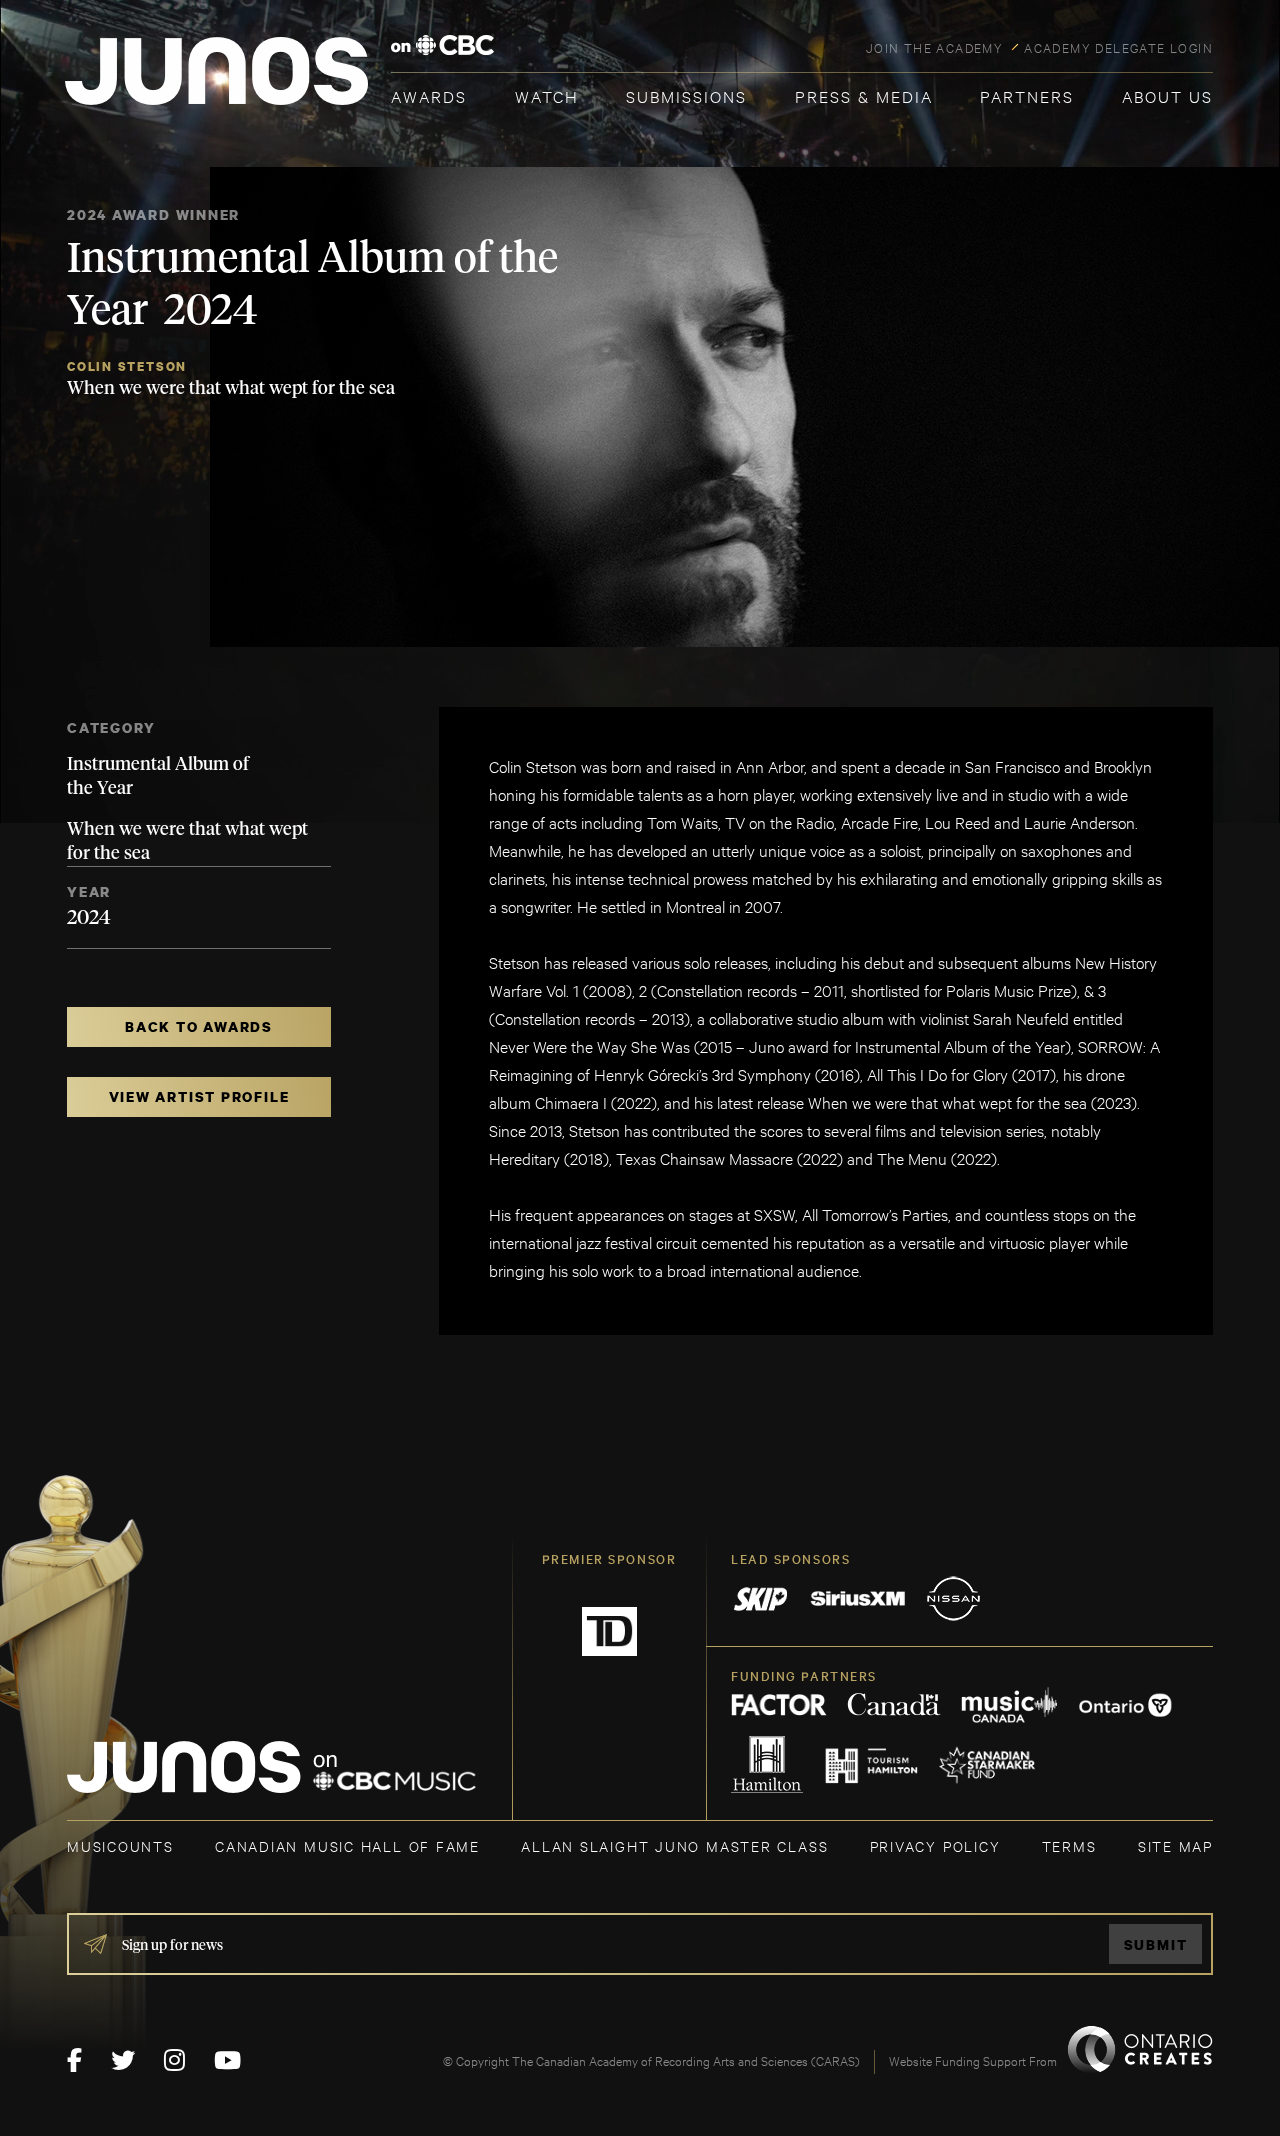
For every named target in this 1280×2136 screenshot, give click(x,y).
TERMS (1069, 1845)
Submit (1156, 1944)
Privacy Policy (935, 1845)
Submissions (686, 95)
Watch (547, 95)
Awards (429, 95)
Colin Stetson (127, 366)
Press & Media (864, 95)
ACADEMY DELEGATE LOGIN (1118, 47)
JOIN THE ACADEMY (934, 47)
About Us (1167, 95)
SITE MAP (1175, 1845)
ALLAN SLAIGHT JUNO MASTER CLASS (674, 1845)
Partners (1027, 95)
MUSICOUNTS (120, 1845)
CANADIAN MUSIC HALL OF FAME (347, 1845)
